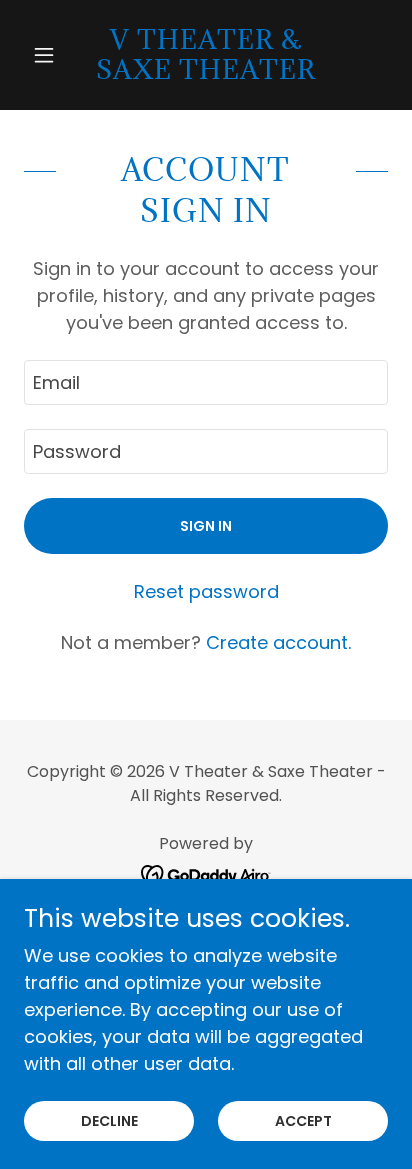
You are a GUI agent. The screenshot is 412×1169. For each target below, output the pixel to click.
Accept (303, 1121)
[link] (206, 55)
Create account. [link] (278, 642)
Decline (109, 1121)
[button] (51, 55)
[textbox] (206, 382)
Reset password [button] (206, 591)
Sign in (206, 526)
